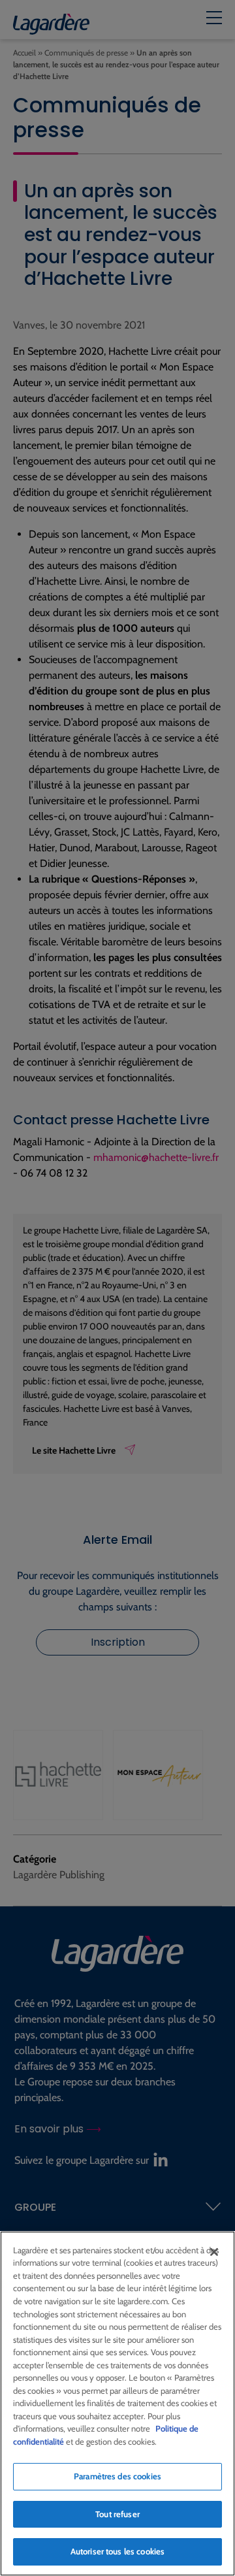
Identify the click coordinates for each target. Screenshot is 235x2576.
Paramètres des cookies (117, 2476)
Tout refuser (117, 2514)
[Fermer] (214, 2252)
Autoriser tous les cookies (117, 2551)
